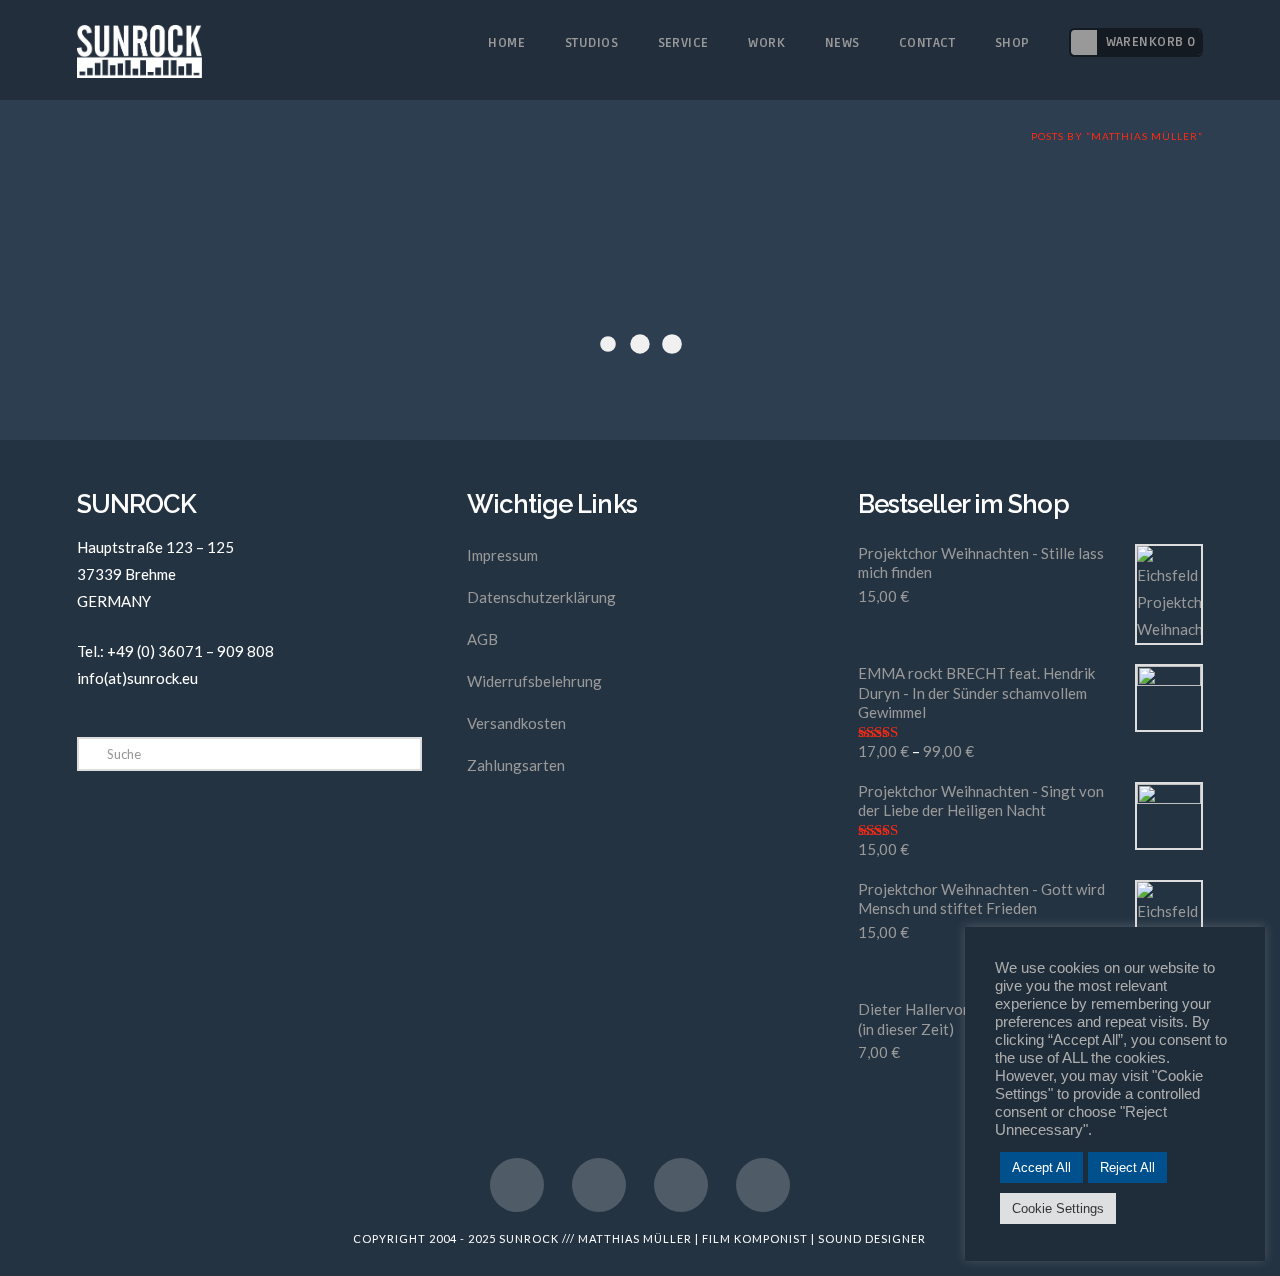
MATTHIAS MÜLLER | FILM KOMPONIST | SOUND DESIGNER (752, 1238)
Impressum (502, 555)
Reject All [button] (1127, 1167)
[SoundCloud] (763, 1185)
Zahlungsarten (516, 765)
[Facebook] (517, 1185)
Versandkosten (516, 723)
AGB (482, 639)
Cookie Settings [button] (1058, 1208)
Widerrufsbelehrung (534, 681)
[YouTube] (599, 1185)
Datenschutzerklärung (541, 597)
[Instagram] (681, 1185)
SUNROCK (529, 1238)
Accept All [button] (1041, 1167)
